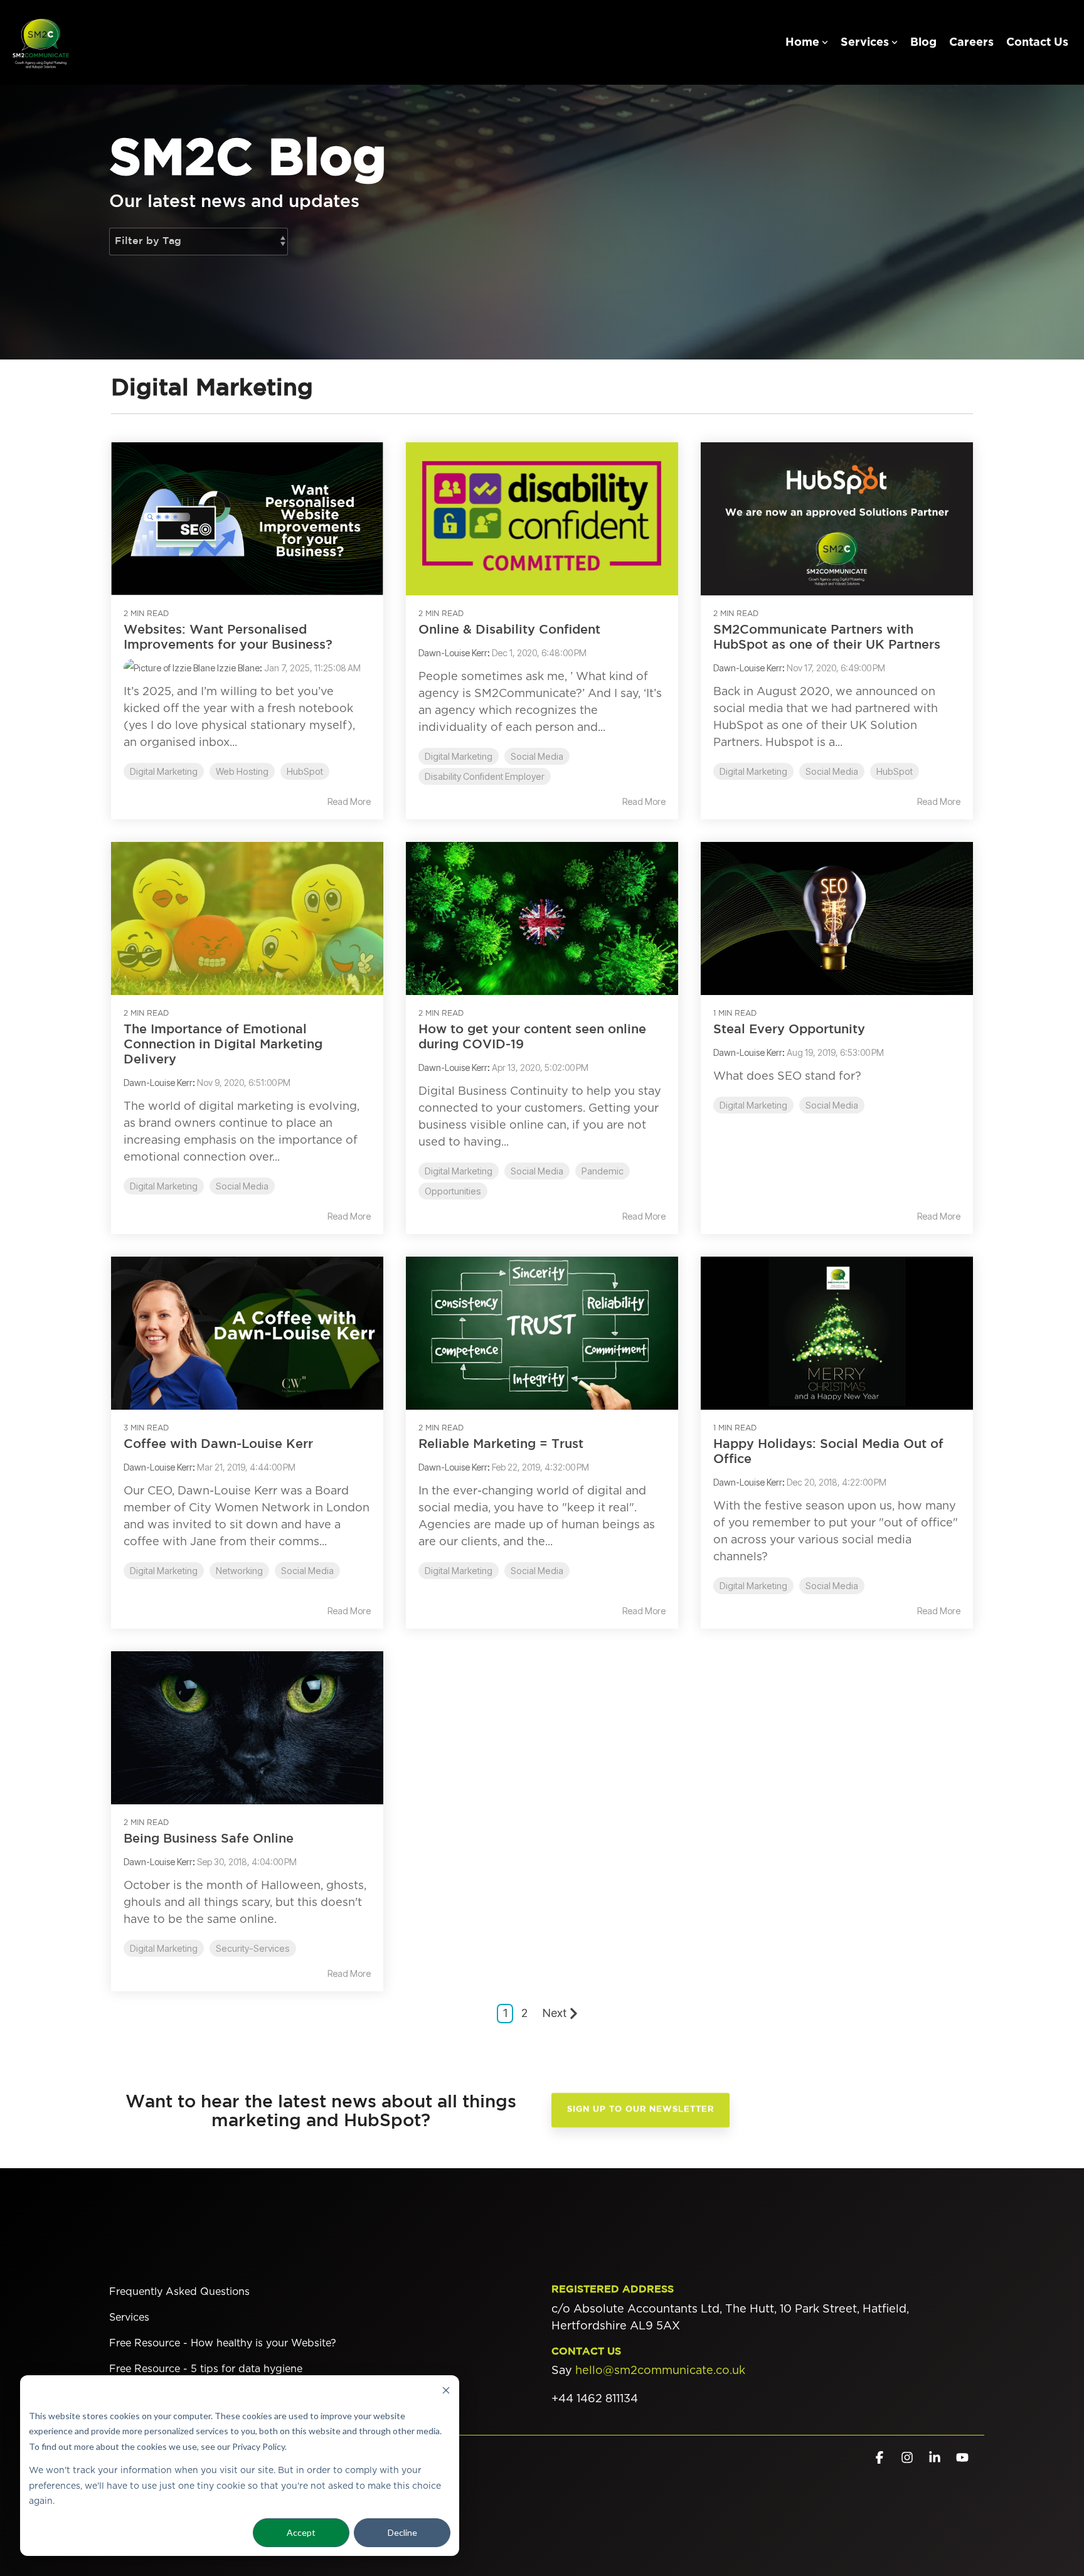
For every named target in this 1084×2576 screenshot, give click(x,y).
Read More (349, 802)
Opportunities (453, 1191)
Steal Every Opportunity (789, 1030)
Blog (923, 43)
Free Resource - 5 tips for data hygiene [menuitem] (206, 2369)
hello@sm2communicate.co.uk (660, 2371)
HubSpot (305, 771)
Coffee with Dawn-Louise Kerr (218, 1444)
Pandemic (603, 1171)
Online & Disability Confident (509, 630)
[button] (881, 2458)
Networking (239, 1571)
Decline (402, 2532)
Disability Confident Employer (485, 776)
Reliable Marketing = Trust (501, 1444)
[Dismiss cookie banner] (446, 2392)
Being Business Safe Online (209, 1839)
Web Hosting (242, 771)
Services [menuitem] (129, 2318)
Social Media (537, 756)
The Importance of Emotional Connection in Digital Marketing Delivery (223, 1045)
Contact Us (1037, 43)
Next (555, 2013)
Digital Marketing (164, 771)
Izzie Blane (237, 668)
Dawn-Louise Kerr (453, 653)
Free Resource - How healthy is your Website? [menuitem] (223, 2343)
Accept (301, 2532)
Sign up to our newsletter (640, 2110)
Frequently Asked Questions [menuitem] (179, 2292)
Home (802, 43)
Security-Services (253, 1948)
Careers (971, 43)
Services (865, 43)
